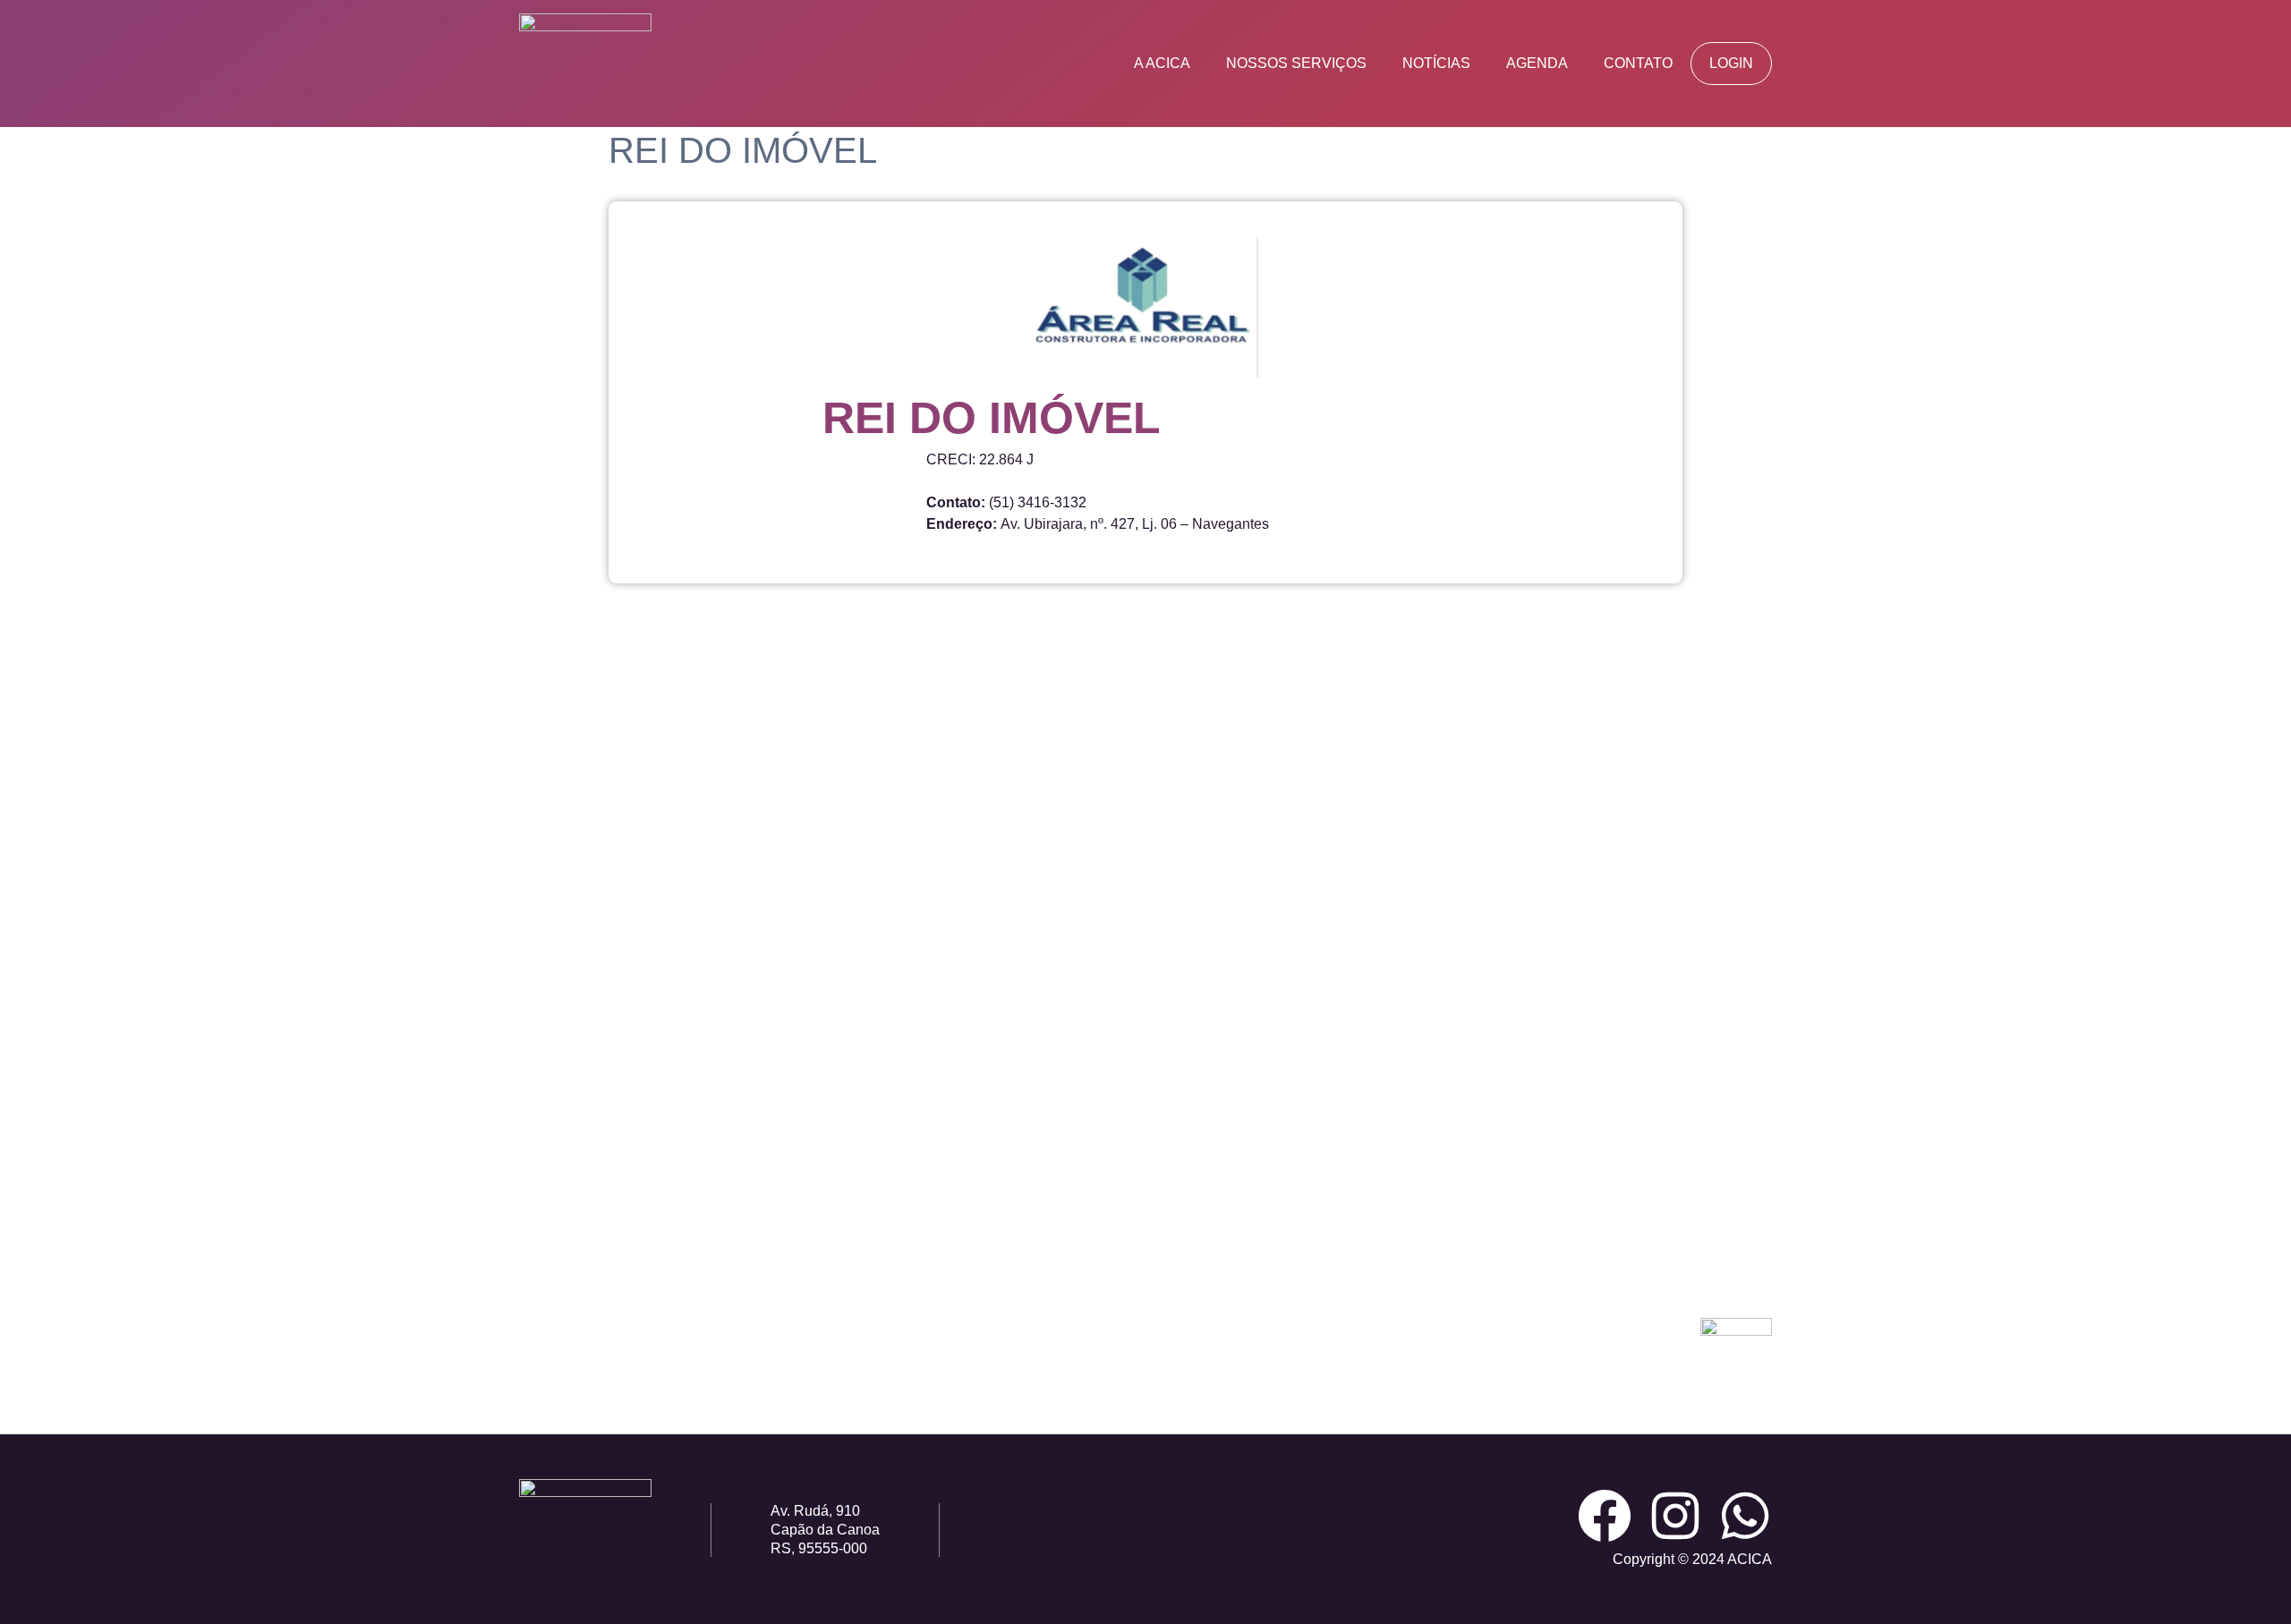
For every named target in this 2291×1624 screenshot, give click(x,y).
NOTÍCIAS (1436, 63)
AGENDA (1537, 63)
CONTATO (1638, 63)
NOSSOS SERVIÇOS (1296, 63)
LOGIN (1731, 63)
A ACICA (1162, 63)
